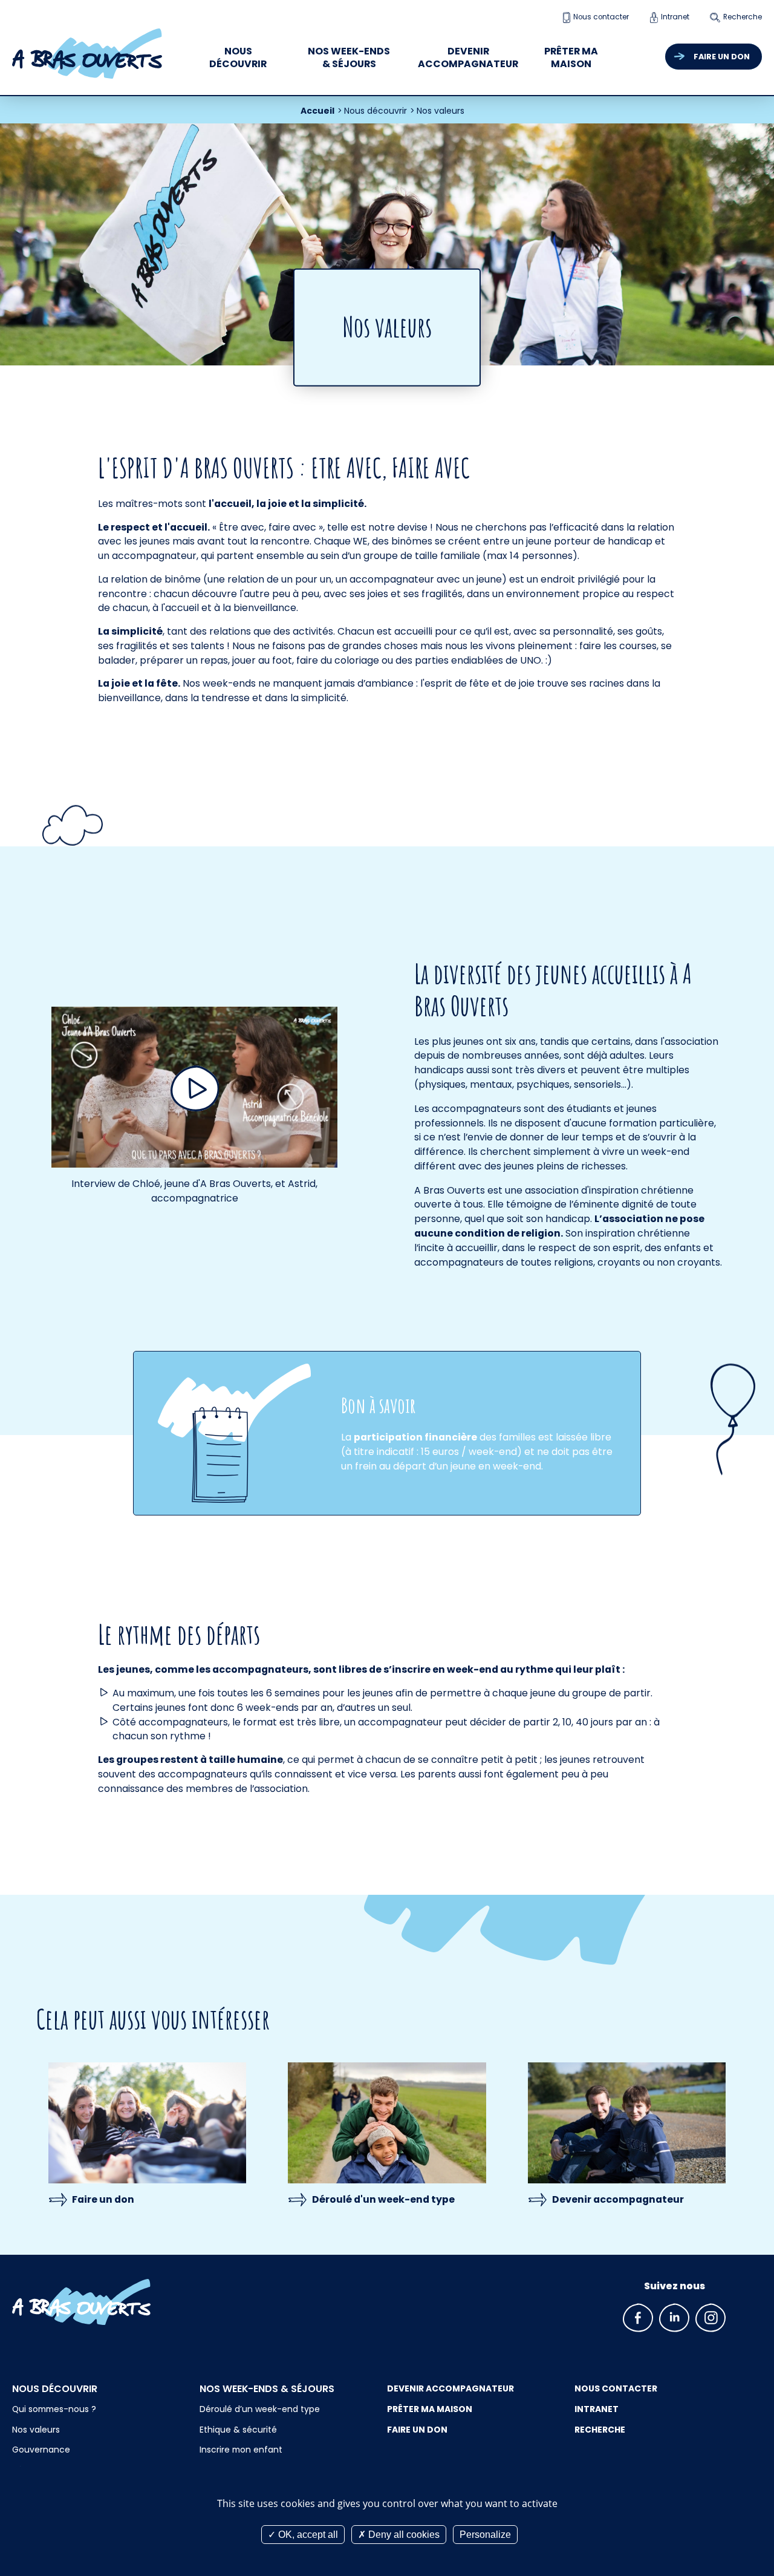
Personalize (485, 2535)
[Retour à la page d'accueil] (100, 2302)
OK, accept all (307, 2535)
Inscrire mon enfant (241, 2450)
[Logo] (87, 54)
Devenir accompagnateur (468, 58)
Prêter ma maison (571, 58)
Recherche (743, 17)
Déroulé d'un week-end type (383, 2199)
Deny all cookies (403, 2535)
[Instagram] (711, 2318)
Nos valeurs (36, 2430)
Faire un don (722, 57)
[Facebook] (638, 2318)
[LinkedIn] (674, 2318)
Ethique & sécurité (238, 2430)
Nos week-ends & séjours (349, 58)
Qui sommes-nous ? (54, 2409)
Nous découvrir (238, 58)
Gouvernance (41, 2450)
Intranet (675, 17)
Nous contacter (601, 17)
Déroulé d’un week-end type (260, 2409)
